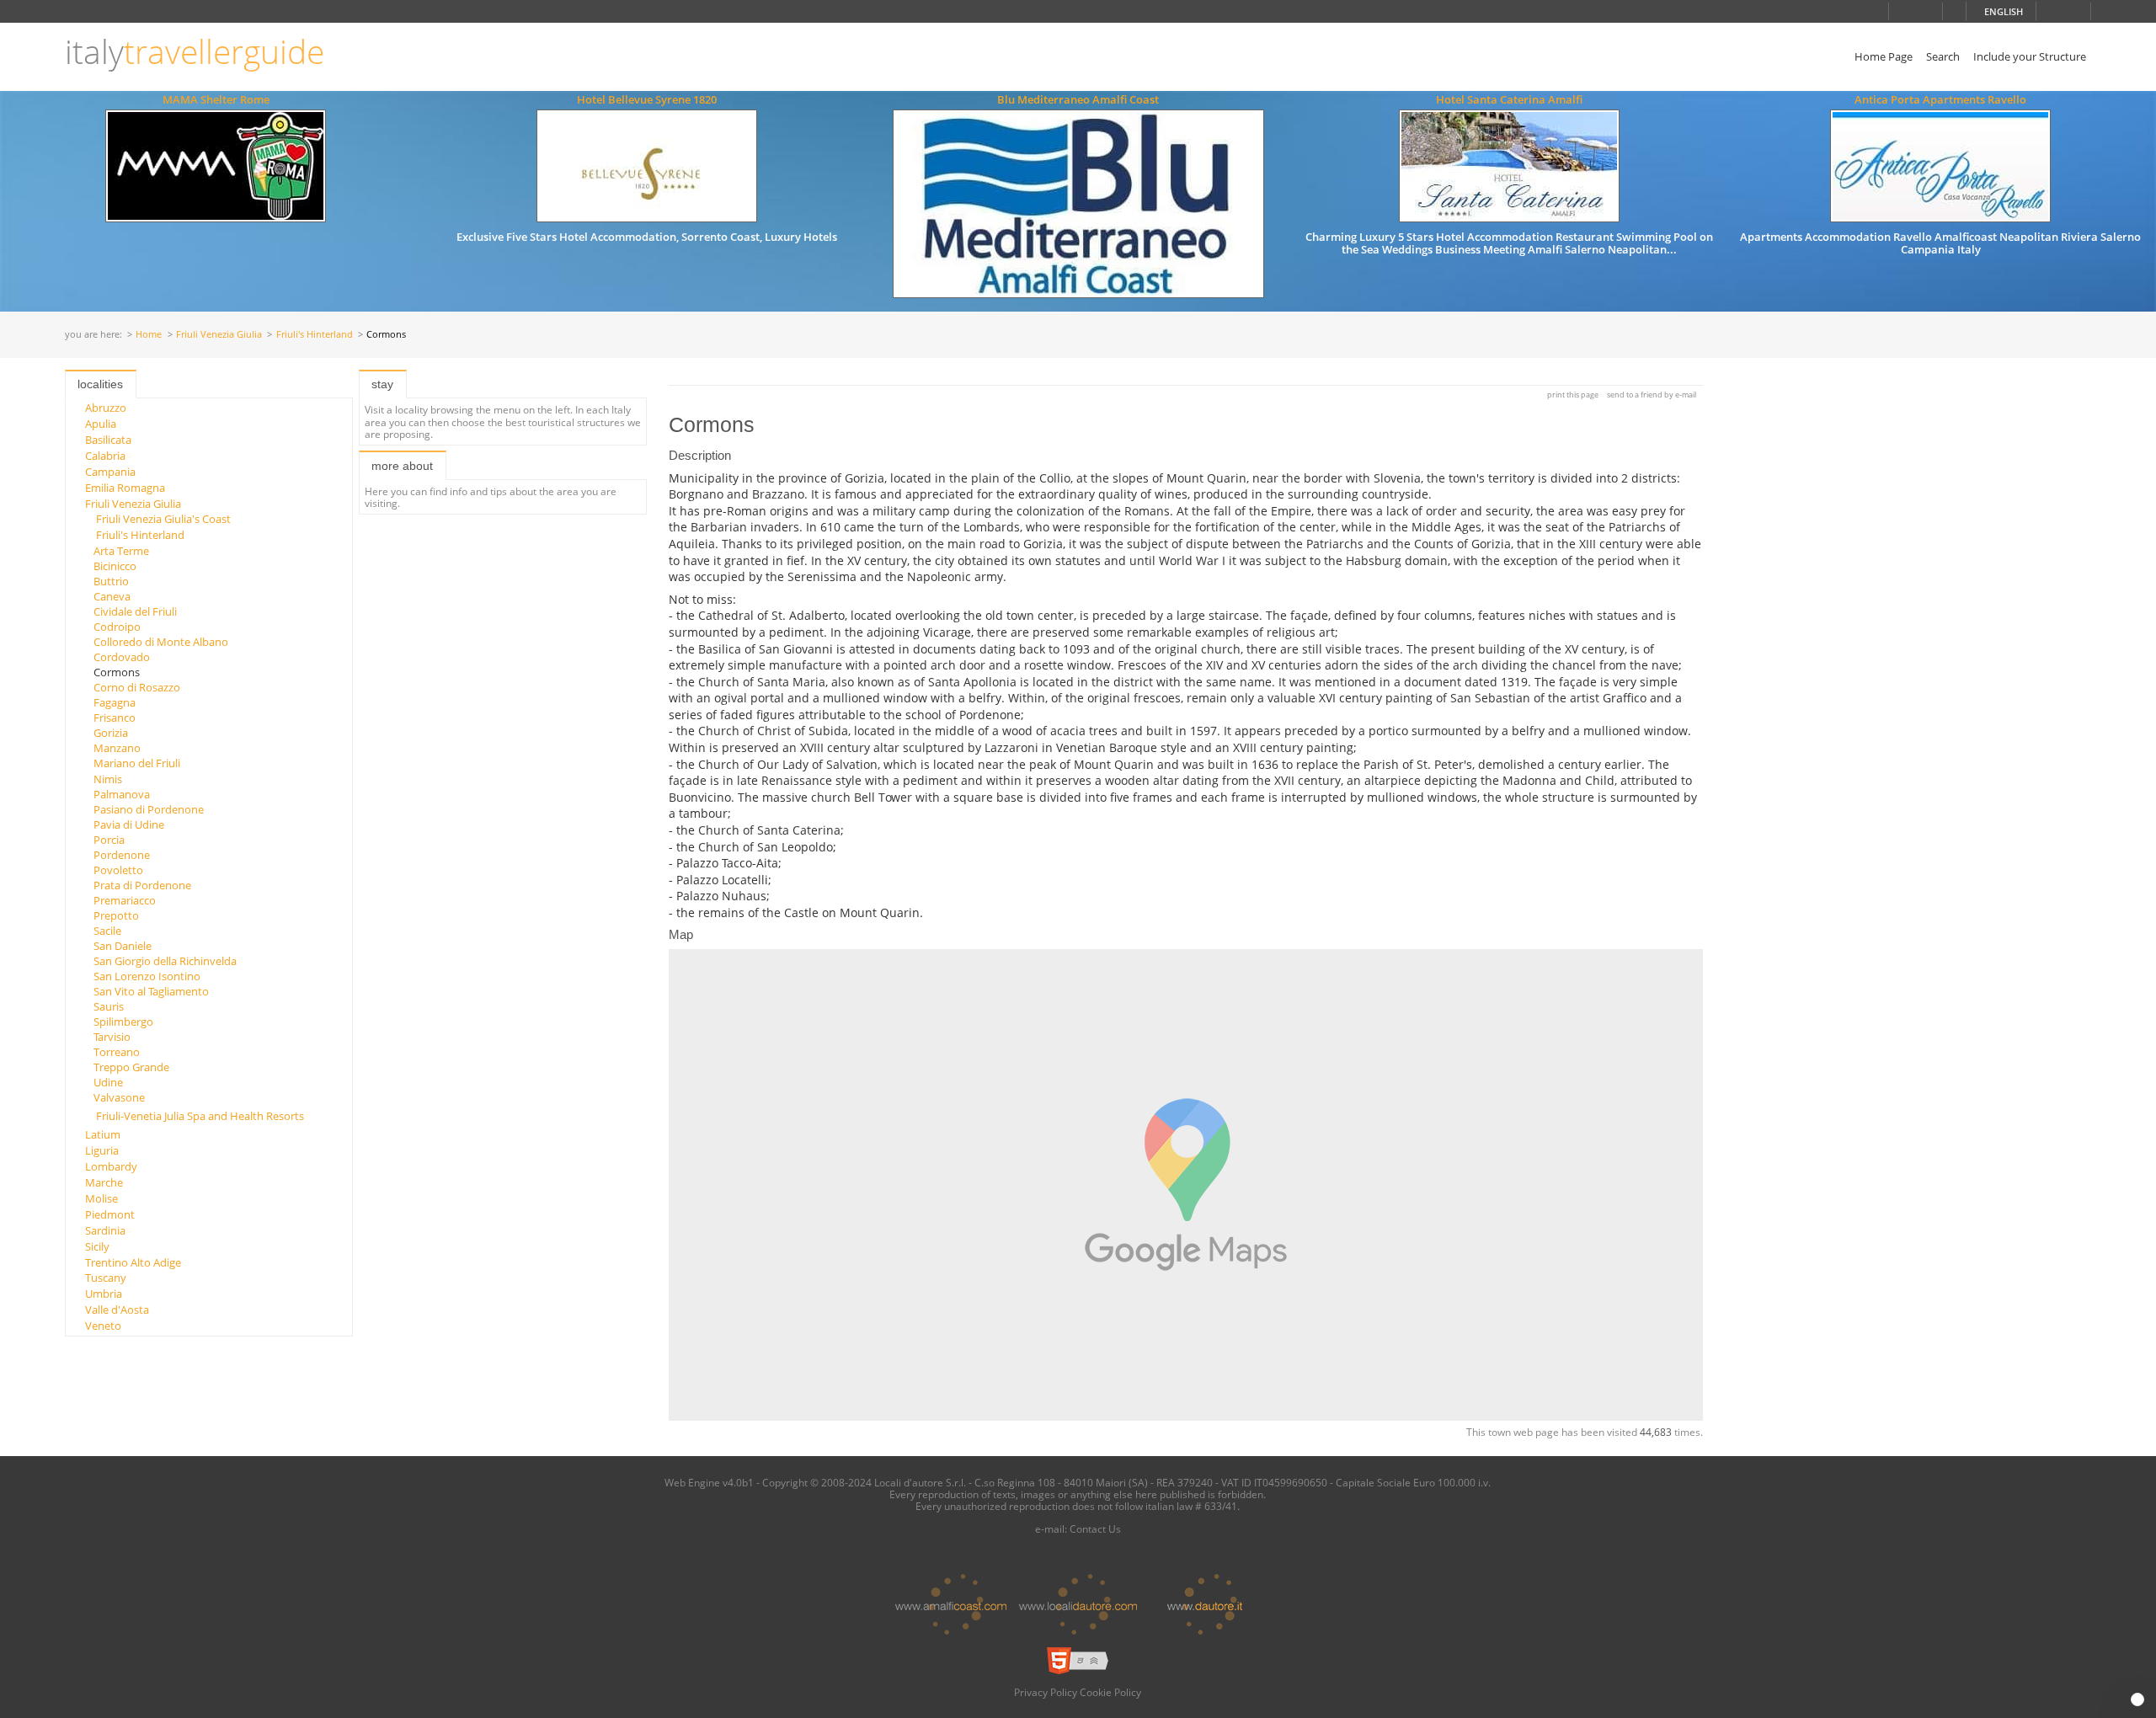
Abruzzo (106, 408)
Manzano (117, 748)
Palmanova (122, 794)
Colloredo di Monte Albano (161, 642)
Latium (103, 1134)
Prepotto (116, 915)
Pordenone (122, 855)
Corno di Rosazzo (137, 687)
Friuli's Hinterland (315, 335)
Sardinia (105, 1230)
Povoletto (118, 870)
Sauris (109, 1006)
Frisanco (115, 718)
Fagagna (115, 702)
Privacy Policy (1046, 1692)
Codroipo (117, 627)
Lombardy (111, 1166)
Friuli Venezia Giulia (219, 335)
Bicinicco (115, 566)
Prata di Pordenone (142, 885)
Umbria (104, 1294)
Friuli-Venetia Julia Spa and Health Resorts (200, 1116)
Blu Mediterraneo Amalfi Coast (1078, 99)
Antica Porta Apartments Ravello (1940, 99)
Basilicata (108, 440)
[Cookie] (2137, 1699)
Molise (101, 1198)
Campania (110, 472)
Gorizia (111, 733)
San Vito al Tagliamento (151, 991)
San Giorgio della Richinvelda (165, 961)
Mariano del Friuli (137, 763)
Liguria (102, 1150)
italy (195, 52)
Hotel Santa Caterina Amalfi (1509, 99)
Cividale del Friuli (135, 611)
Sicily (97, 1246)
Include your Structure (2030, 56)
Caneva (112, 596)
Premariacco (125, 900)
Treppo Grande (131, 1067)
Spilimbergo (123, 1022)
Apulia (101, 424)
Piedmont (110, 1214)
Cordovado (122, 657)
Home (149, 335)
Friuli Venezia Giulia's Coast (163, 519)
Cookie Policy (1110, 1692)
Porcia (109, 840)
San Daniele (123, 946)
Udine (108, 1082)
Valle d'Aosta (117, 1310)
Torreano (117, 1052)
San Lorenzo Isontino (147, 976)
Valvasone (119, 1097)
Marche (104, 1182)
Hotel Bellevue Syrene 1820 (647, 99)
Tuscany (106, 1278)
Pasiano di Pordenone (149, 809)
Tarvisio (112, 1037)
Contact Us (1095, 1529)
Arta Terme (121, 551)
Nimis (108, 779)
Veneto (103, 1326)
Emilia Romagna (125, 488)
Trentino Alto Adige (133, 1262)
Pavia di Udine (129, 824)
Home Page (1884, 56)
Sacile (107, 931)
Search (1943, 56)
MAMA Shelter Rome (216, 99)
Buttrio (111, 581)
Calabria (105, 456)
